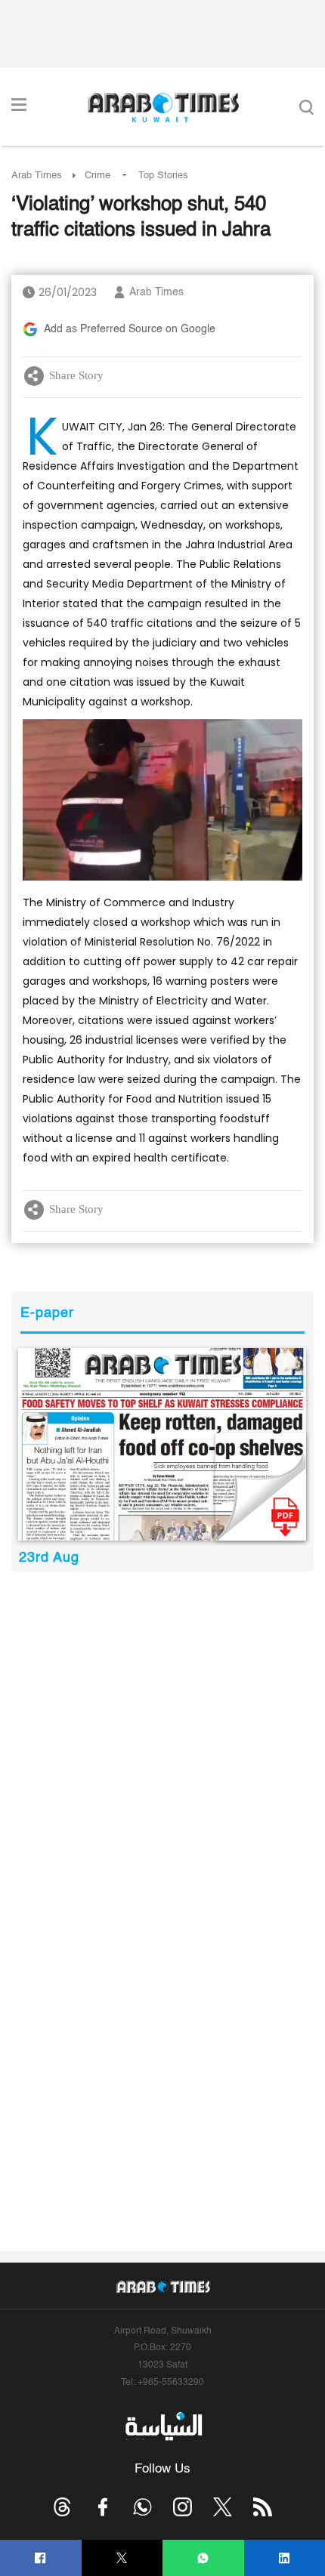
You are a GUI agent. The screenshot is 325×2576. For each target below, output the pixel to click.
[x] (223, 2507)
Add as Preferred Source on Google (130, 329)
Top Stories (163, 176)
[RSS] (263, 2507)
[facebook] (40, 2558)
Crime (97, 176)
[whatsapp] (203, 2558)
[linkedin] (285, 2558)
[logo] (163, 107)
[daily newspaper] (162, 1444)
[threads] (62, 2507)
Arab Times (37, 176)
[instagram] (183, 2507)
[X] (122, 2558)
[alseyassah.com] (163, 2426)
